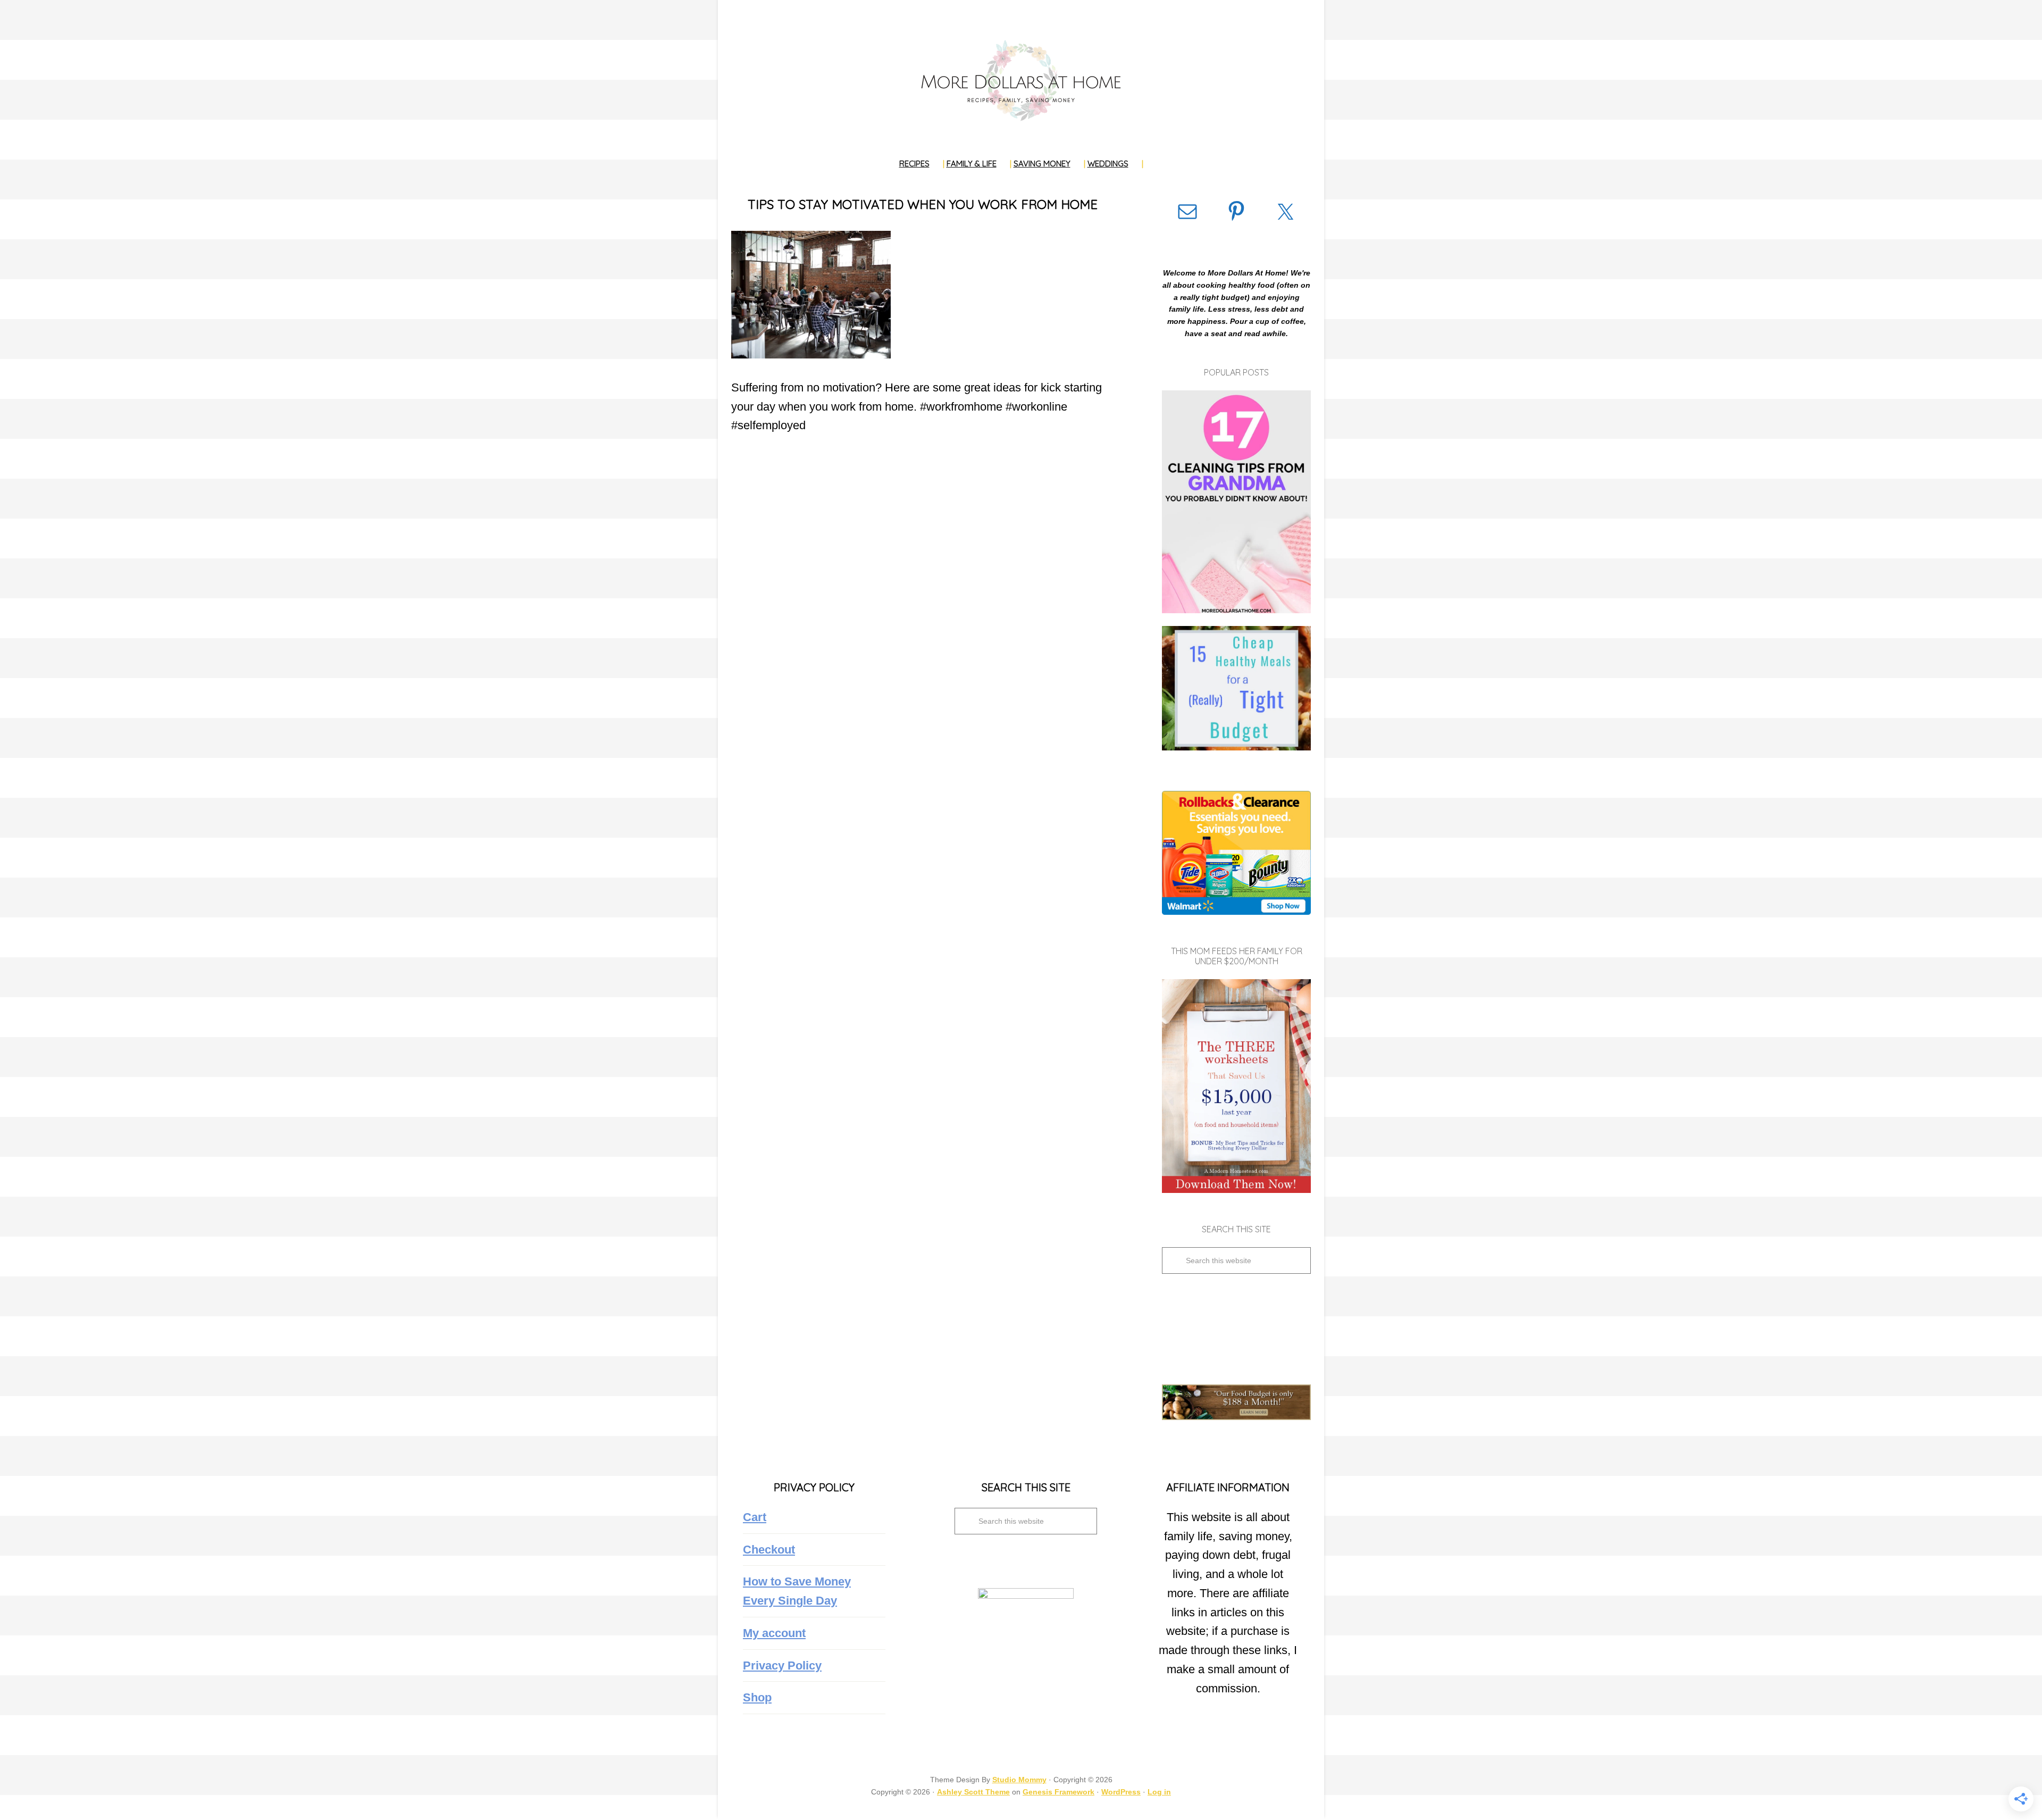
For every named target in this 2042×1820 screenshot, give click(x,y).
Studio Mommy (1019, 1780)
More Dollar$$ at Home (1021, 80)
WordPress (1121, 1792)
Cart (755, 1517)
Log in (1159, 1792)
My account (774, 1633)
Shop (757, 1697)
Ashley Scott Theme (973, 1792)
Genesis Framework (1058, 1792)
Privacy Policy (782, 1665)
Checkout (769, 1550)
